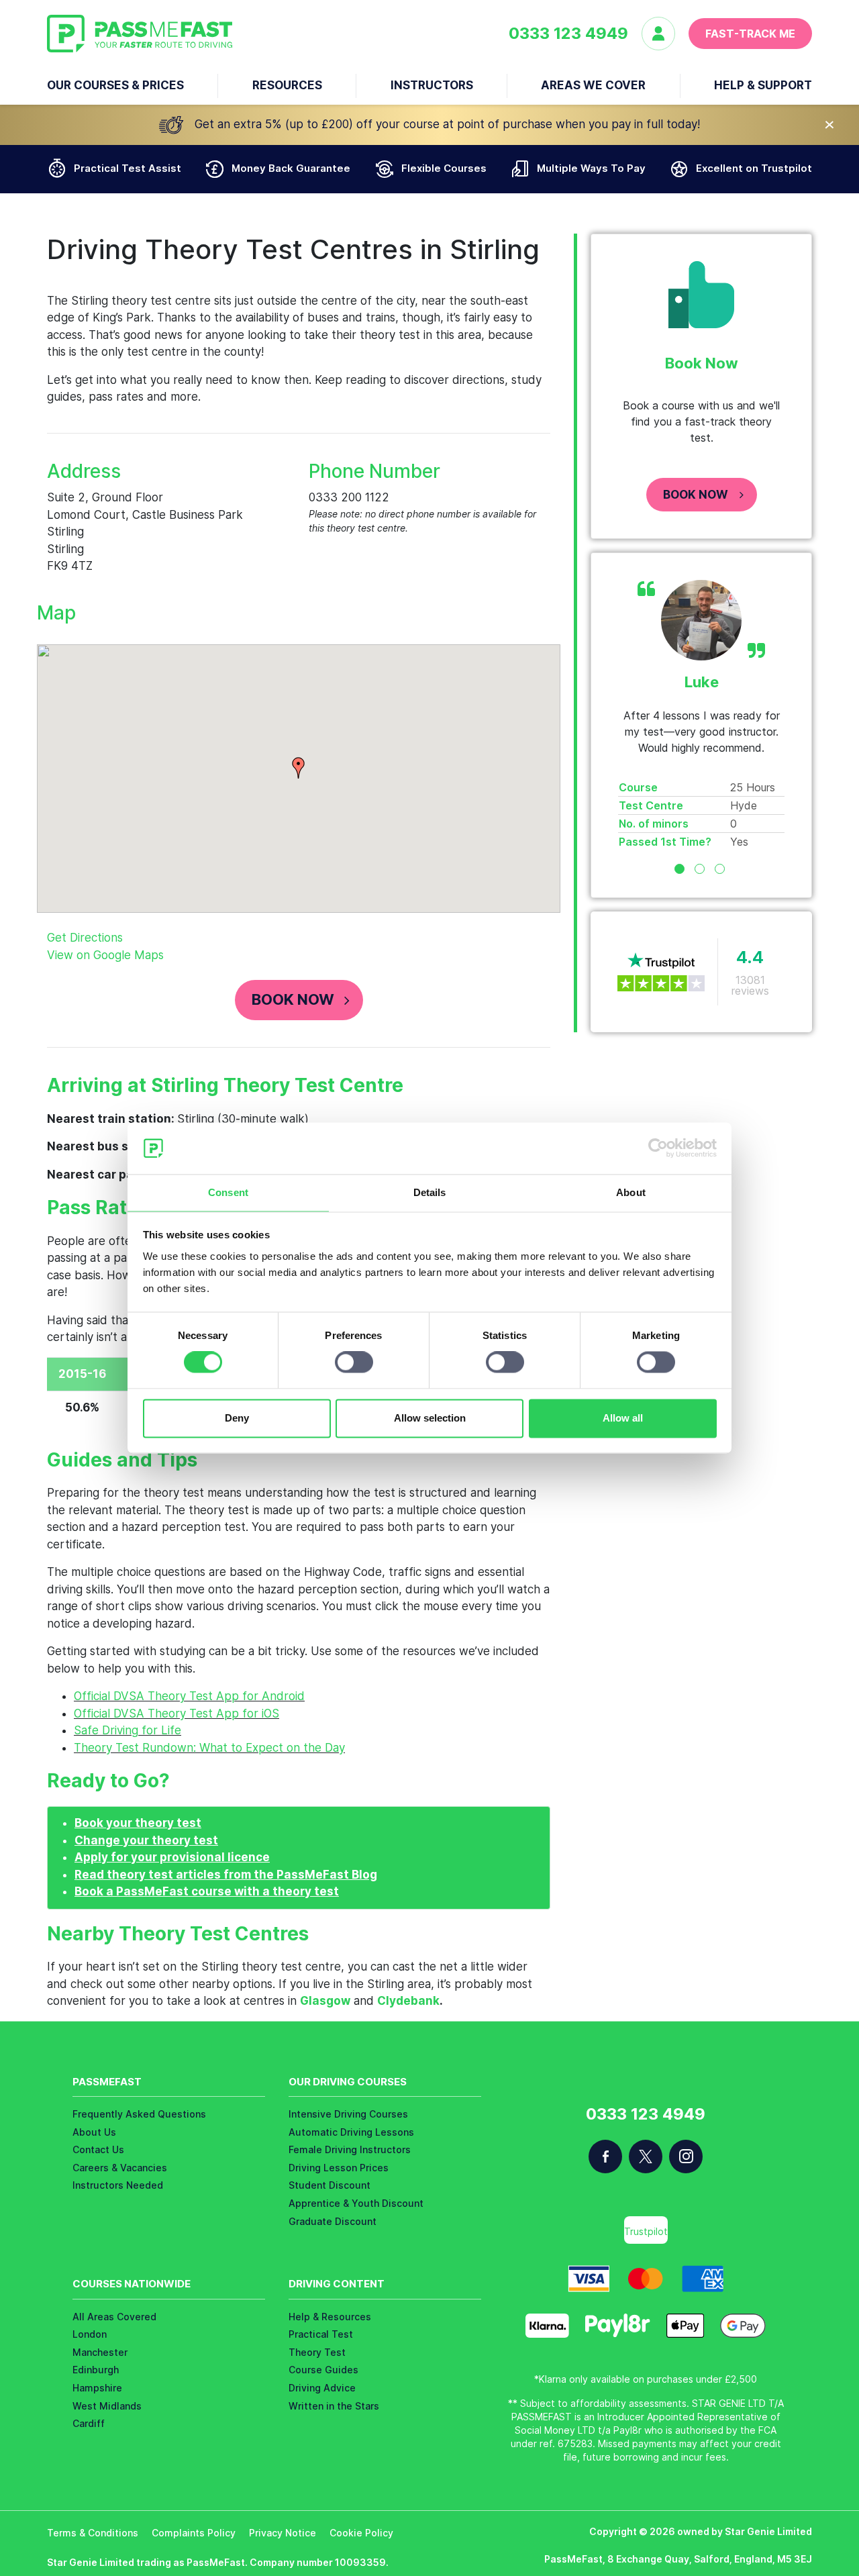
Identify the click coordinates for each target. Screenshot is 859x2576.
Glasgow (325, 2001)
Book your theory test (138, 1823)
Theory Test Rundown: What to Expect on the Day (209, 1748)
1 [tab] (679, 869)
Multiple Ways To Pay (591, 168)
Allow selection (430, 1418)
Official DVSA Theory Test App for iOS (176, 1714)
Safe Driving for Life (128, 1730)
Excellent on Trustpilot (754, 168)
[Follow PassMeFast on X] (646, 2157)
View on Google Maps (105, 955)
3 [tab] (720, 869)
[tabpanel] (701, 715)
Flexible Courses (444, 168)
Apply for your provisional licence (172, 1857)
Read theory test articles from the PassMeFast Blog (226, 1875)
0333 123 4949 (568, 34)
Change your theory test (146, 1840)
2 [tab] (700, 869)
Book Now (293, 999)
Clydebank (408, 2001)
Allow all (623, 1418)
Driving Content (337, 2284)
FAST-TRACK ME (750, 34)
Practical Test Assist (128, 168)
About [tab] (631, 1192)
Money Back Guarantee (291, 168)
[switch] (354, 1363)
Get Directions (85, 938)
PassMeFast (107, 2082)
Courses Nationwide (132, 2284)
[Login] (665, 34)
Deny (237, 1418)
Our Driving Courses (348, 2082)
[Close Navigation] (829, 125)
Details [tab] (430, 1192)
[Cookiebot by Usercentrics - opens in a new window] (658, 1148)
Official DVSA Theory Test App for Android (189, 1696)
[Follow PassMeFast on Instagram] (686, 2157)
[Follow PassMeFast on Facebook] (605, 2157)
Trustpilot (646, 2231)
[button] (299, 768)
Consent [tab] (228, 1192)
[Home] (140, 34)
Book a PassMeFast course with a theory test (207, 1891)
